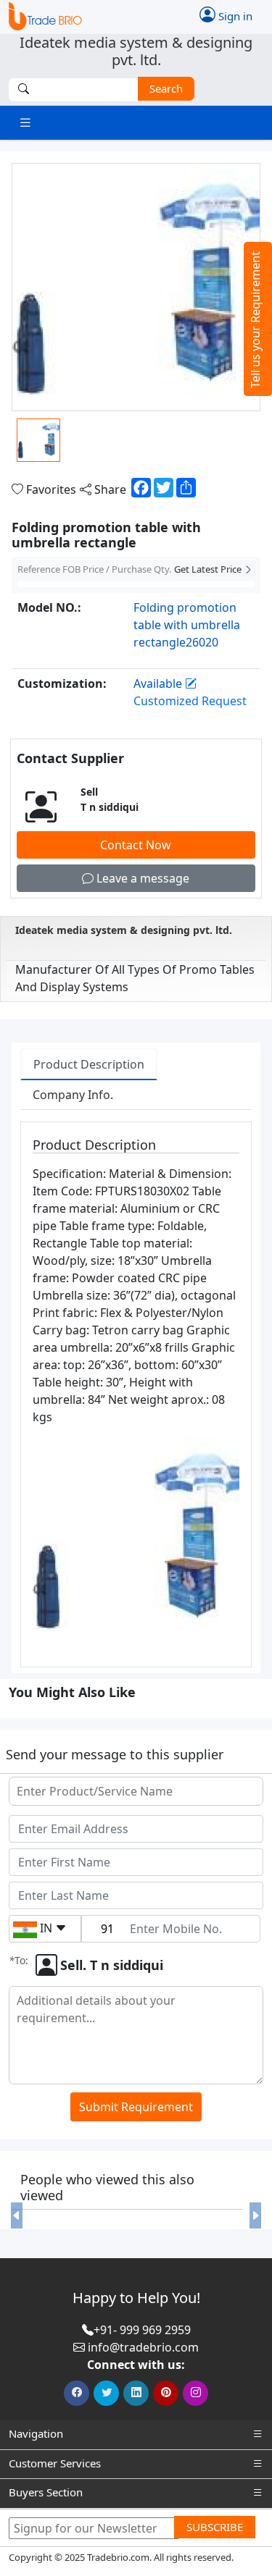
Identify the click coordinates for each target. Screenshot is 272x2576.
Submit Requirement (136, 2107)
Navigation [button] (36, 2433)
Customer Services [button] (55, 2463)
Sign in (234, 16)
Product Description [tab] (89, 1064)
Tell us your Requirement (255, 320)
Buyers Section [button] (46, 2492)
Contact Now (136, 845)
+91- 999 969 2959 (142, 2330)
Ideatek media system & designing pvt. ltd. (124, 930)
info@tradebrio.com (143, 2347)
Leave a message (141, 878)
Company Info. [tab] (73, 1095)
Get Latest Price (209, 569)
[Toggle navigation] (25, 123)
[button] (17, 2215)
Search (166, 88)
